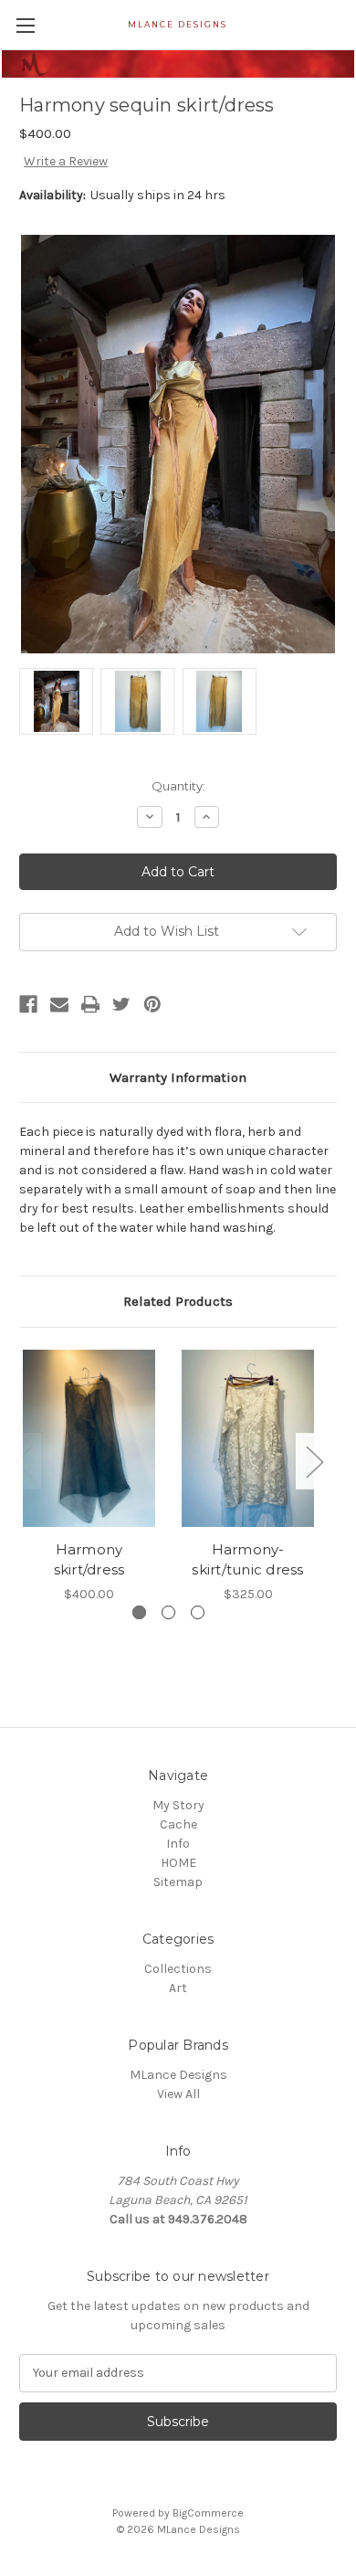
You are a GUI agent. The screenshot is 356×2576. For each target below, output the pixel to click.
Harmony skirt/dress (89, 1560)
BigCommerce (208, 2513)
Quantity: (178, 786)
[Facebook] (28, 1004)
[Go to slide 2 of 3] (168, 1612)
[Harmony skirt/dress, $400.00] (89, 1438)
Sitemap (178, 1882)
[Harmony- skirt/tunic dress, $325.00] (248, 1438)
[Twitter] (121, 1004)
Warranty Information (178, 1077)
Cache (178, 1824)
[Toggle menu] (25, 25)
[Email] (59, 1004)
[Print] (90, 1004)
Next (314, 1462)
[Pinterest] (152, 1004)
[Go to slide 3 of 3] (198, 1612)
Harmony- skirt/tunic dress (247, 1560)
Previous (24, 1462)
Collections (178, 1969)
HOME (178, 1863)
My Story (178, 1805)
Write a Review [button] (66, 161)
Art (178, 1988)
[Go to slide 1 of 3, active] (139, 1612)
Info (178, 1844)
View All (178, 2094)
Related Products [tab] (178, 1301)
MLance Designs (178, 2075)
